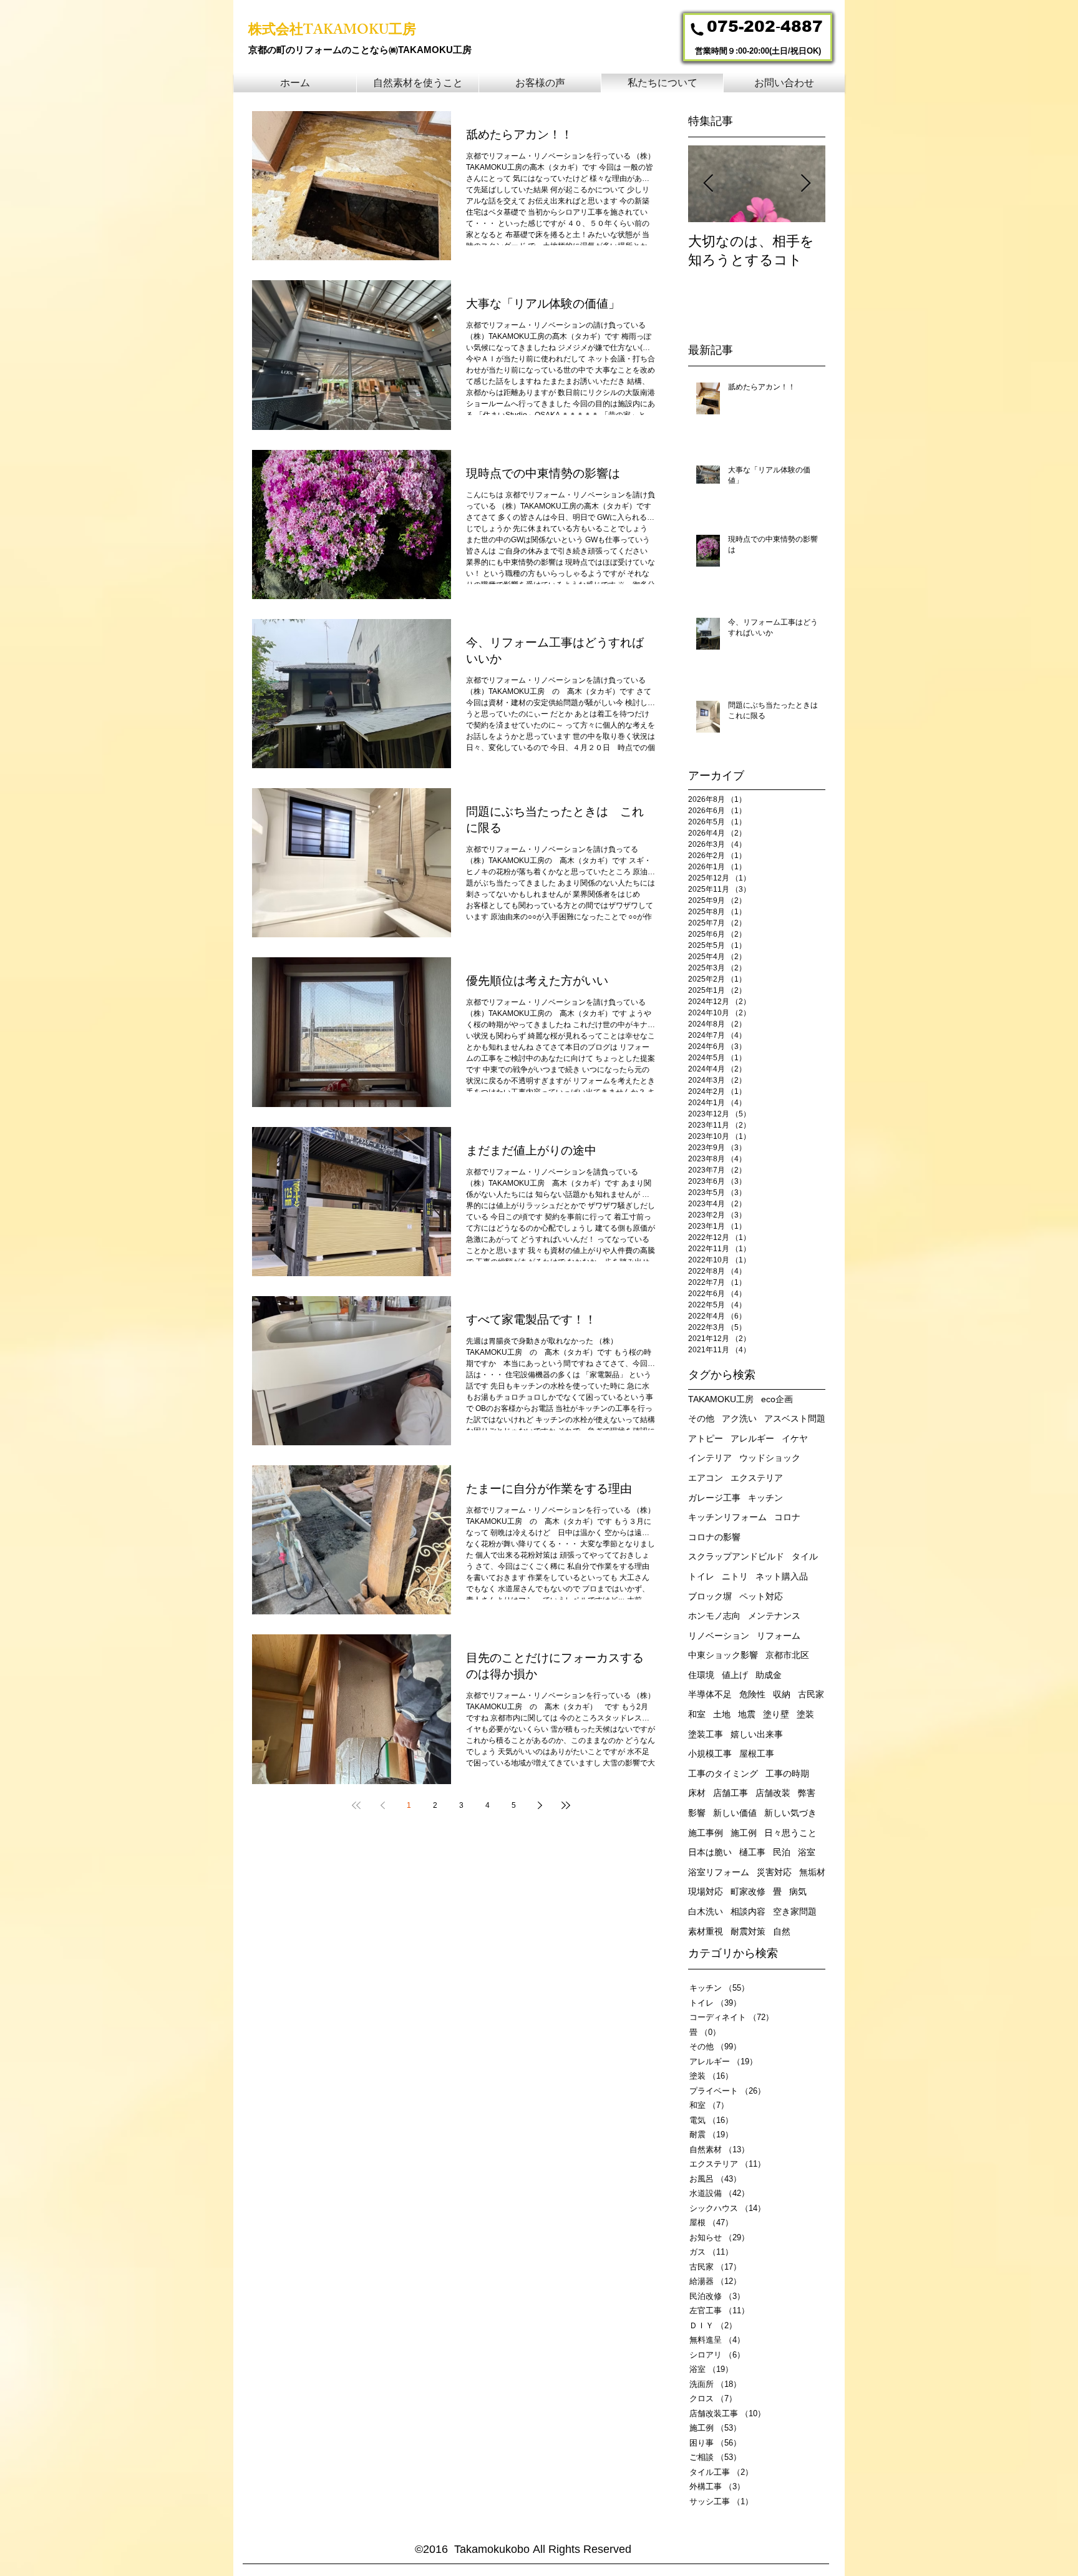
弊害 (807, 1793)
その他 (701, 1418)
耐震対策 (748, 1931)
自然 (782, 1931)
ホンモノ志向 (714, 1616)
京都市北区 (787, 1655)
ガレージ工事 (714, 1498)
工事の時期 (787, 1773)
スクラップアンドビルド (736, 1556)
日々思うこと (790, 1833)
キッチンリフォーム (727, 1517)
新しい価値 (735, 1813)
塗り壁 (776, 1714)
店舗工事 (731, 1793)
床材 (697, 1793)
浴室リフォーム (719, 1872)
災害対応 (774, 1872)
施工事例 (706, 1833)
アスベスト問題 (795, 1418)
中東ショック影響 (723, 1655)
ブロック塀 (710, 1596)
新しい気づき (790, 1813)
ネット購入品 (782, 1576)
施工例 (744, 1833)
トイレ (701, 1576)
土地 (722, 1714)
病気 (798, 1891)
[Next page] (540, 1805)
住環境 (701, 1675)
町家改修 (748, 1891)
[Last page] (566, 1805)
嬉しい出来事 (757, 1734)
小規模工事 (710, 1754)
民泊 (782, 1852)
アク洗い (739, 1418)
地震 (747, 1714)
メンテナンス (774, 1616)
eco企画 (777, 1399)
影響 (697, 1813)
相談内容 (748, 1911)
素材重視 (706, 1931)
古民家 (811, 1694)
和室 (697, 1714)
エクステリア (757, 1478)
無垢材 (812, 1872)
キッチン (765, 1498)
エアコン (706, 1478)
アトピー (706, 1438)
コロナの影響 (714, 1537)
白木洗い (706, 1911)
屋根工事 (757, 1754)
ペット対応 (761, 1596)
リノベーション (719, 1636)
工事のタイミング (723, 1773)
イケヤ (795, 1438)
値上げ (735, 1675)
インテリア (710, 1458)
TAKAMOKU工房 (721, 1399)
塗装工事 (706, 1734)
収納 (782, 1694)
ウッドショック (770, 1458)
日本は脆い (710, 1852)
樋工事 (752, 1852)
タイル (805, 1556)
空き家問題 (795, 1911)
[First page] (356, 1805)
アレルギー (752, 1438)
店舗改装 (773, 1793)
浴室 (807, 1852)
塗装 (805, 1714)
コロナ (787, 1517)
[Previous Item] (708, 184)
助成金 (769, 1675)
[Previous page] (382, 1805)
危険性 (752, 1694)
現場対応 (706, 1891)
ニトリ (735, 1576)
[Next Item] (805, 184)
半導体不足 (710, 1694)
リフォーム (779, 1636)
